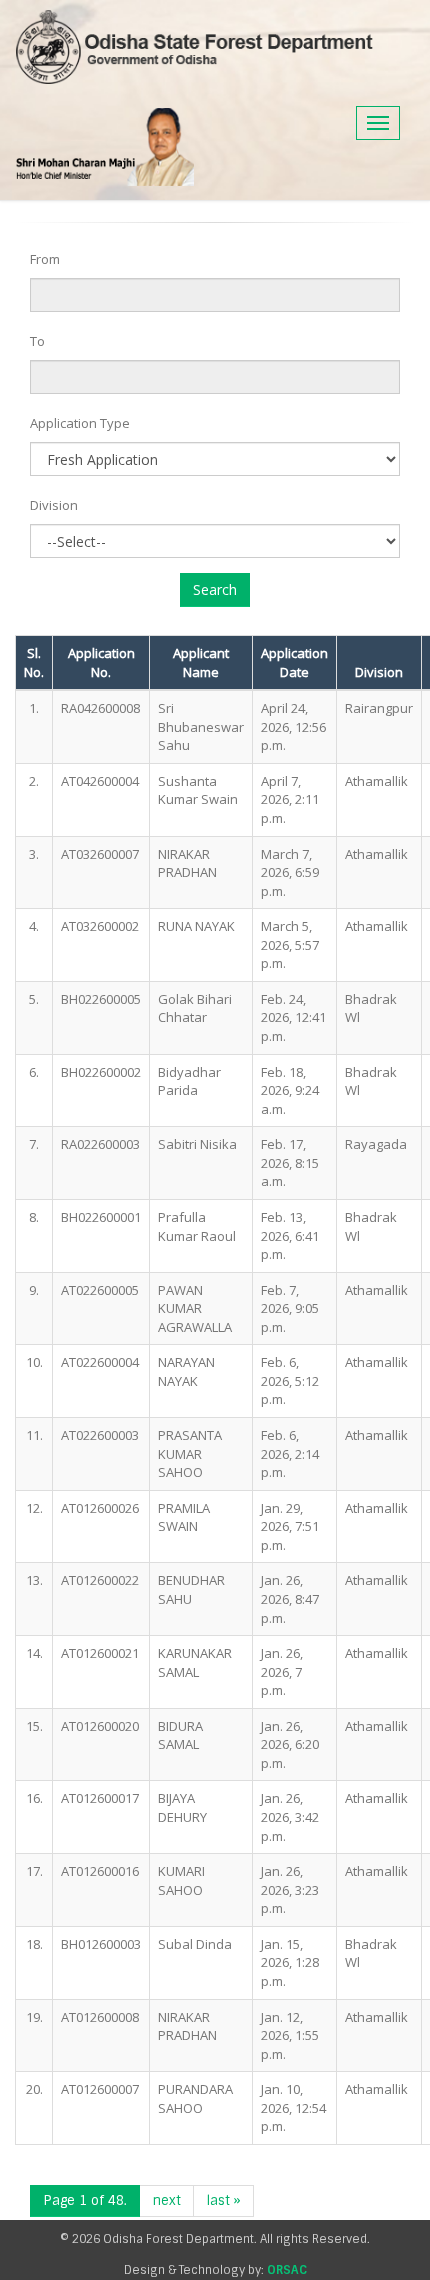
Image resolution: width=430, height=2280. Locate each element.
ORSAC (287, 2270)
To (37, 341)
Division (54, 505)
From (45, 259)
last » (223, 2200)
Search (215, 589)
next (166, 2200)
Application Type (80, 423)
